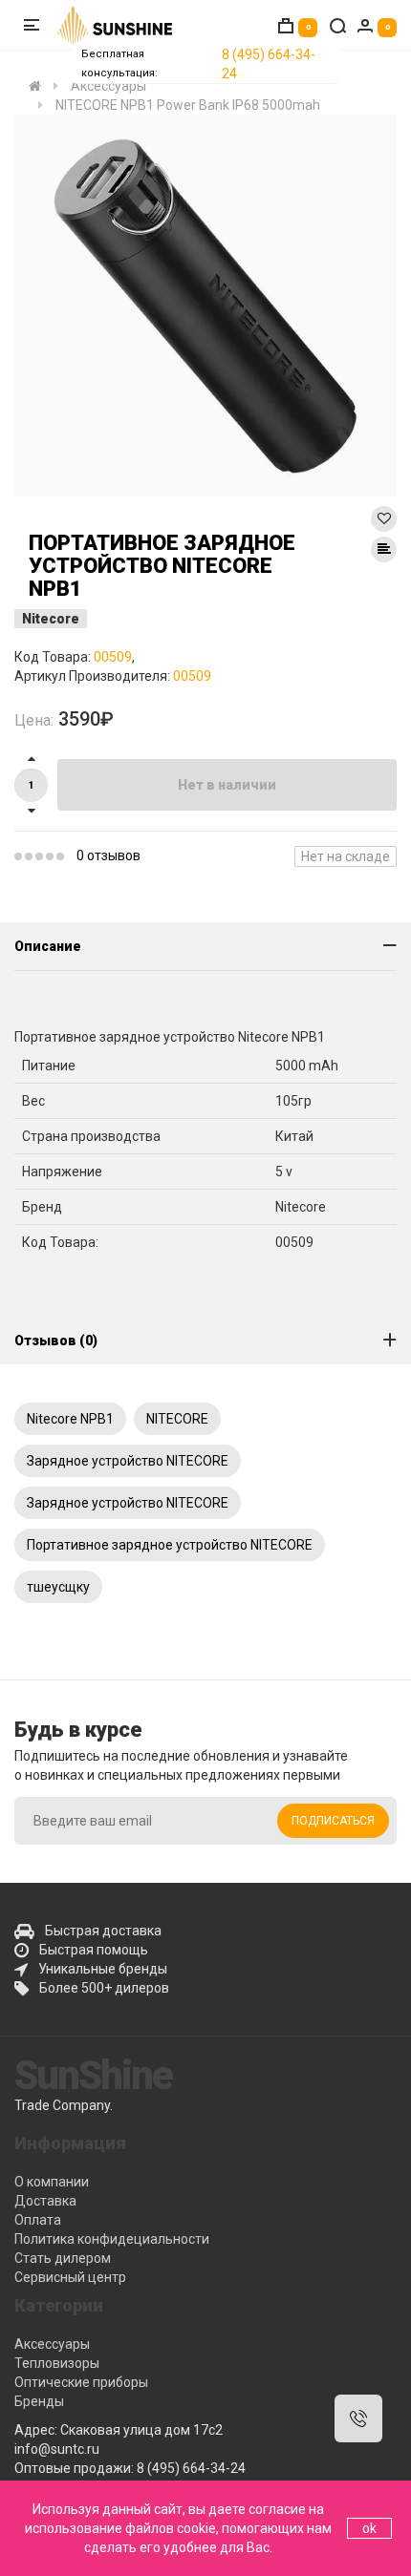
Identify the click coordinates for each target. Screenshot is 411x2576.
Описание (48, 946)
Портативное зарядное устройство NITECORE (170, 1545)
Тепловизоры (57, 2363)
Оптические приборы (81, 2382)
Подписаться (333, 1821)
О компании (52, 2182)
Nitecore (51, 619)
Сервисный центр (70, 2277)
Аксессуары (52, 2344)
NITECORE (177, 1419)
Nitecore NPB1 (70, 1419)
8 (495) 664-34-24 (269, 64)
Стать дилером (63, 2258)
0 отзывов (108, 855)
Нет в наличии (227, 785)
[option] (205, 306)
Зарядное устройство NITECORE (128, 1461)
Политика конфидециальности (112, 2239)
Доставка (45, 2201)
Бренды (39, 2401)
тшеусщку (58, 1587)
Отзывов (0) (56, 1341)
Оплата (38, 2220)
